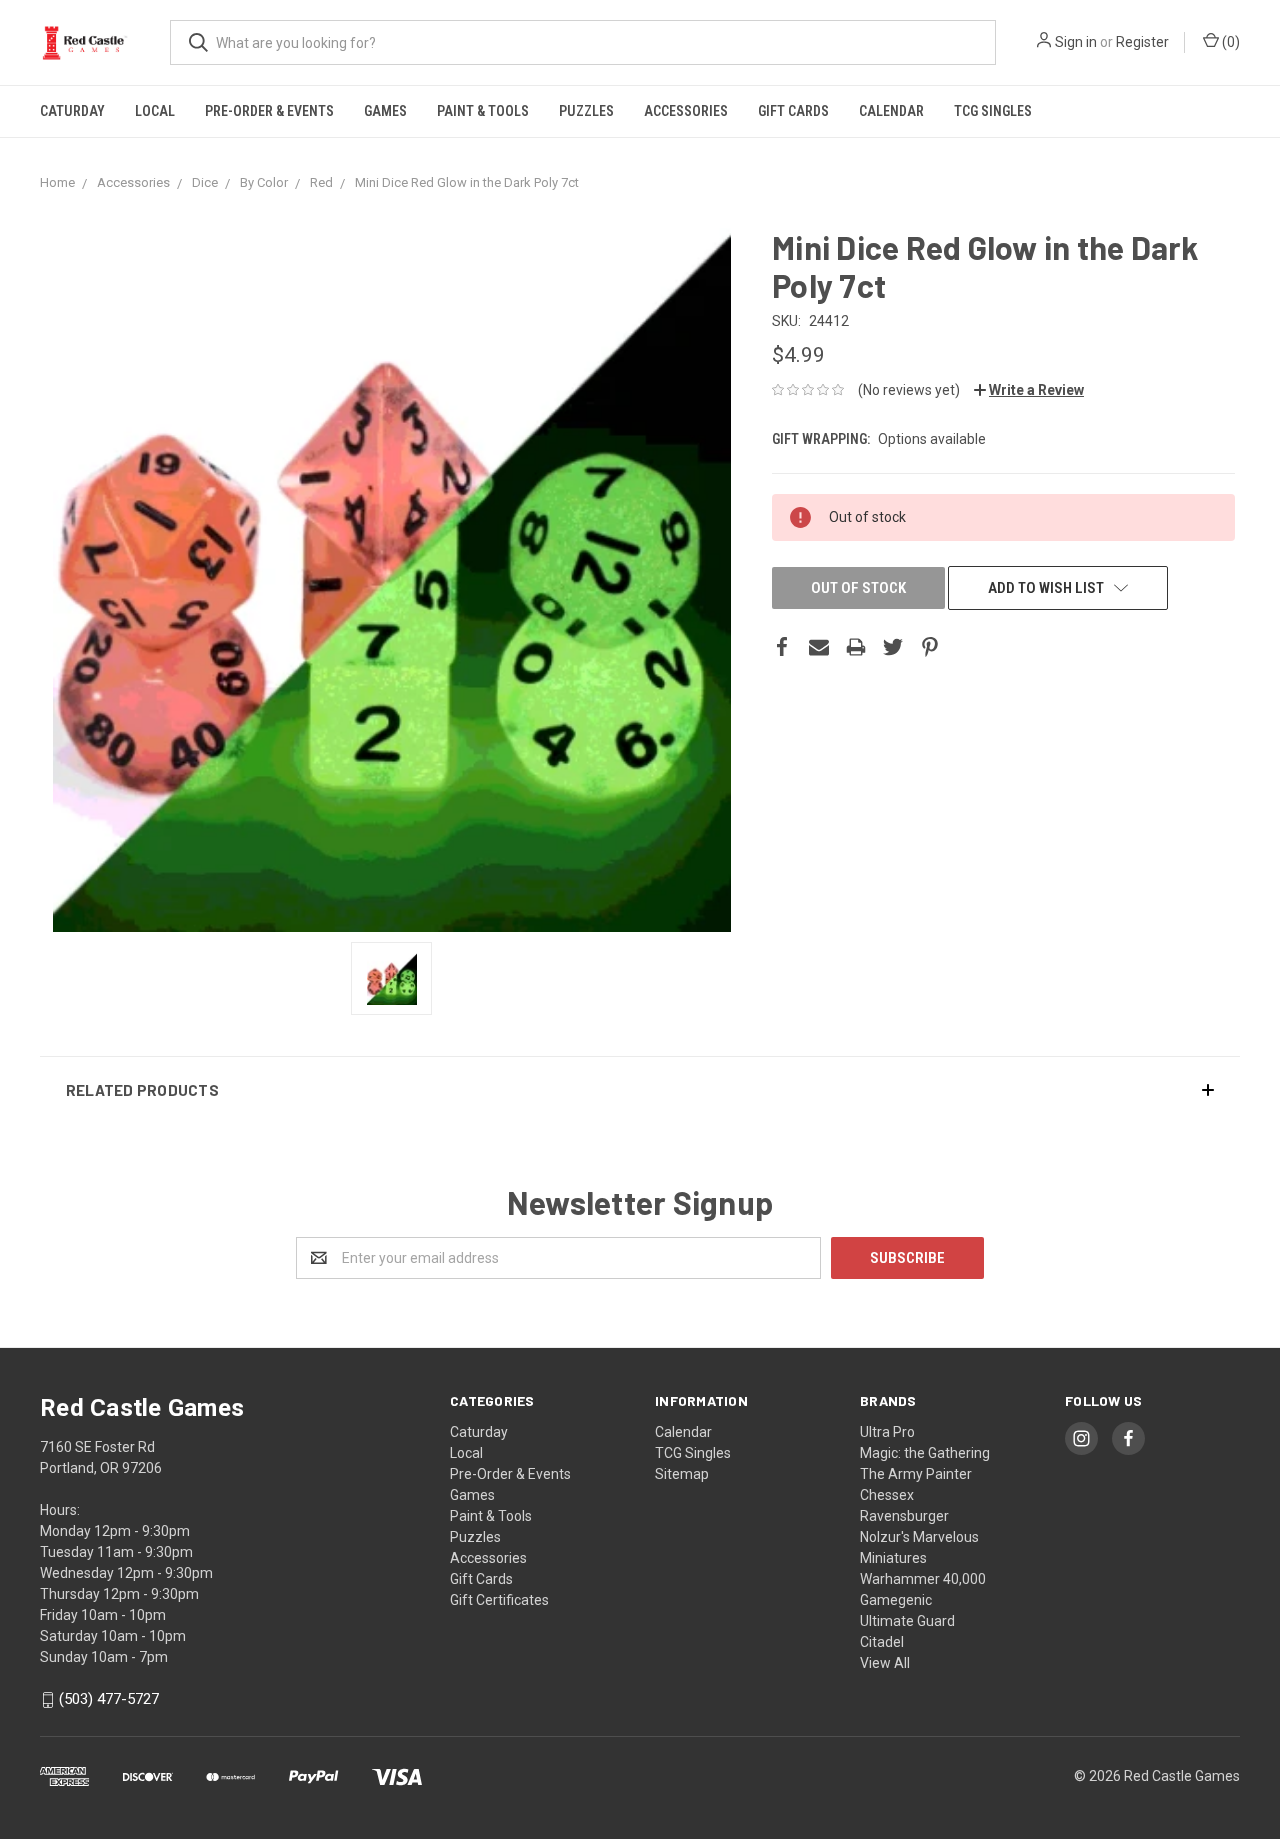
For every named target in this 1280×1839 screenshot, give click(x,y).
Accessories (686, 111)
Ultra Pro (887, 1432)
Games (385, 111)
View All (885, 1663)
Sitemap (682, 1474)
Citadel (882, 1642)
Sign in (1076, 42)
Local (155, 111)
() (1229, 42)
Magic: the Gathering (925, 1453)
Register (1142, 42)
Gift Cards (793, 111)
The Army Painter (916, 1474)
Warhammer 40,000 (923, 1579)
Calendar (891, 111)
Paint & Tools (483, 111)
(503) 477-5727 (109, 1700)
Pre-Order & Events (269, 111)
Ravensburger (904, 1516)
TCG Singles (993, 111)
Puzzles (586, 111)
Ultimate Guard (907, 1621)
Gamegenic (896, 1600)
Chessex (887, 1495)
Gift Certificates (499, 1600)
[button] (640, 1089)
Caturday (72, 111)
